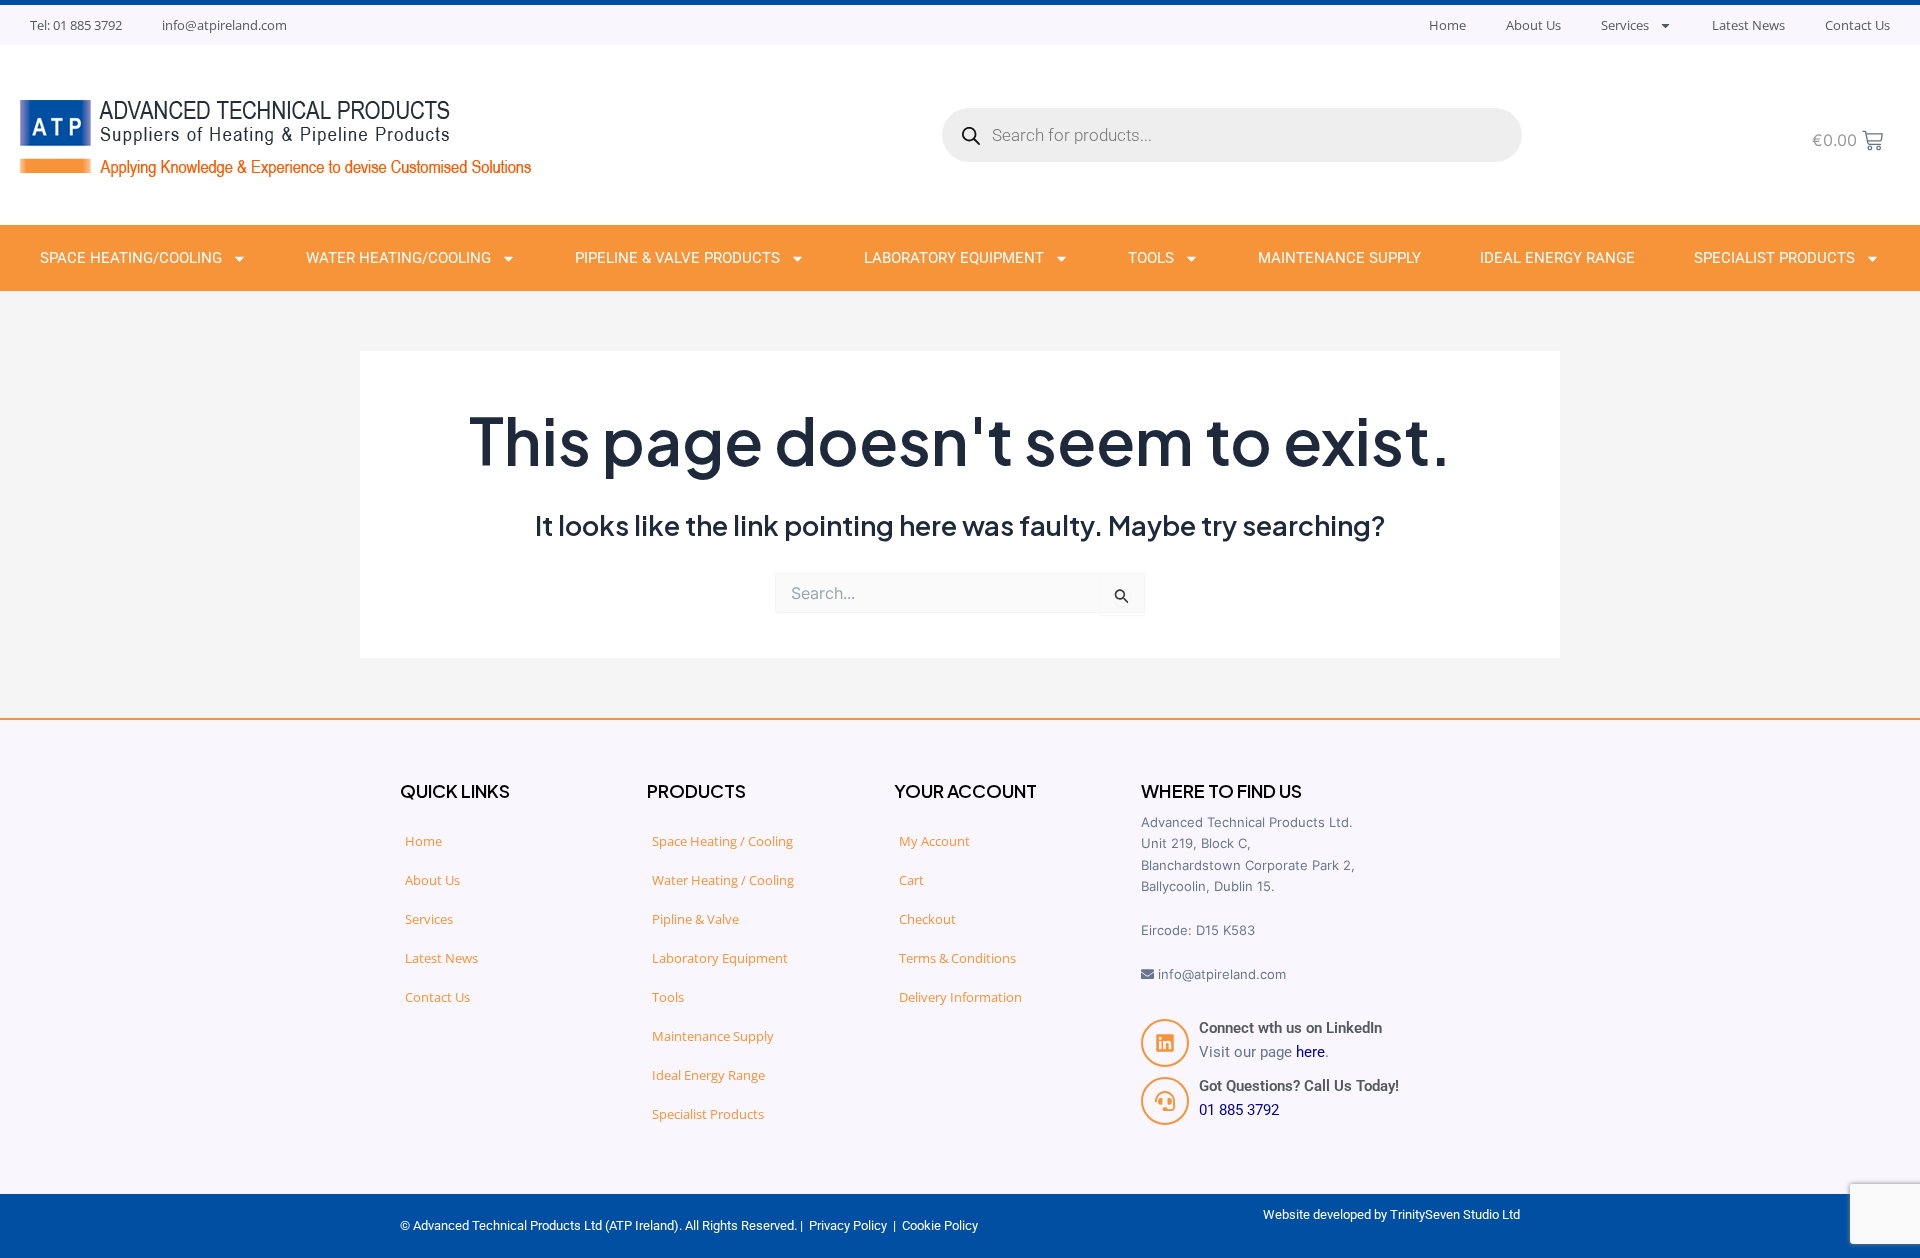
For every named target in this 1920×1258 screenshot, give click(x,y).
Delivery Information (960, 997)
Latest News (1748, 25)
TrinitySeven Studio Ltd (1455, 1214)
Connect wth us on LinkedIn (1290, 1028)
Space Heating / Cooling (722, 841)
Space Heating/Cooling (131, 258)
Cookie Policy (940, 1225)
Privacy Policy (848, 1225)
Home (1447, 25)
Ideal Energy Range (1557, 258)
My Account (934, 841)
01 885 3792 (1239, 1110)
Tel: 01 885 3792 (76, 25)
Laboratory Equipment (954, 258)
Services (1625, 25)
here (1310, 1052)
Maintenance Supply (1339, 258)
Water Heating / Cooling (723, 880)
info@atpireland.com (224, 25)
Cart (911, 880)
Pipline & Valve (695, 919)
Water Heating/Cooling (398, 258)
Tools (1151, 258)
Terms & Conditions (957, 958)
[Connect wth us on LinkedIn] (1165, 1043)
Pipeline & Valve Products (677, 258)
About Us (1533, 25)
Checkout (927, 919)
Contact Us (1857, 25)
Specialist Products (1774, 258)
